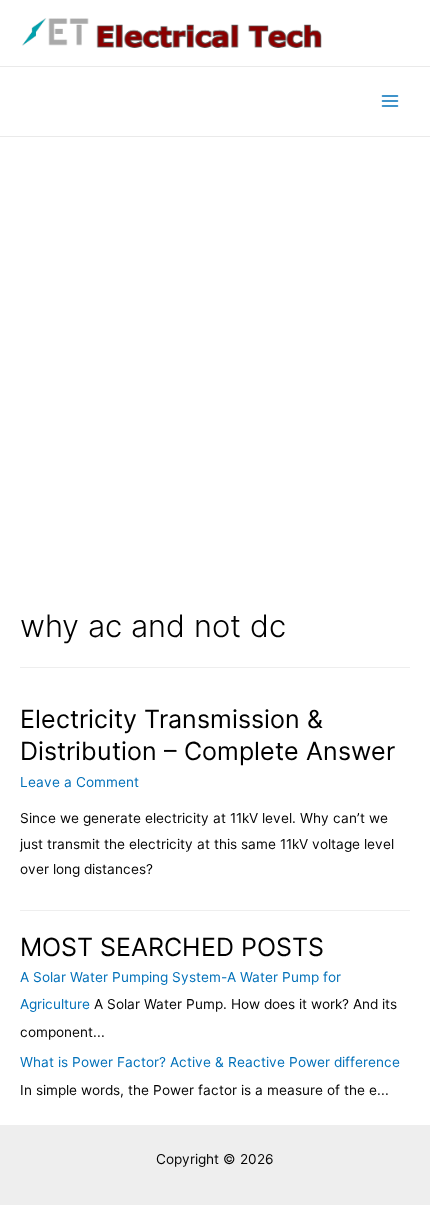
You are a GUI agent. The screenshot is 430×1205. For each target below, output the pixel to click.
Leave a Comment (79, 782)
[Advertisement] (215, 362)
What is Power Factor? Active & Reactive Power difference (210, 1062)
